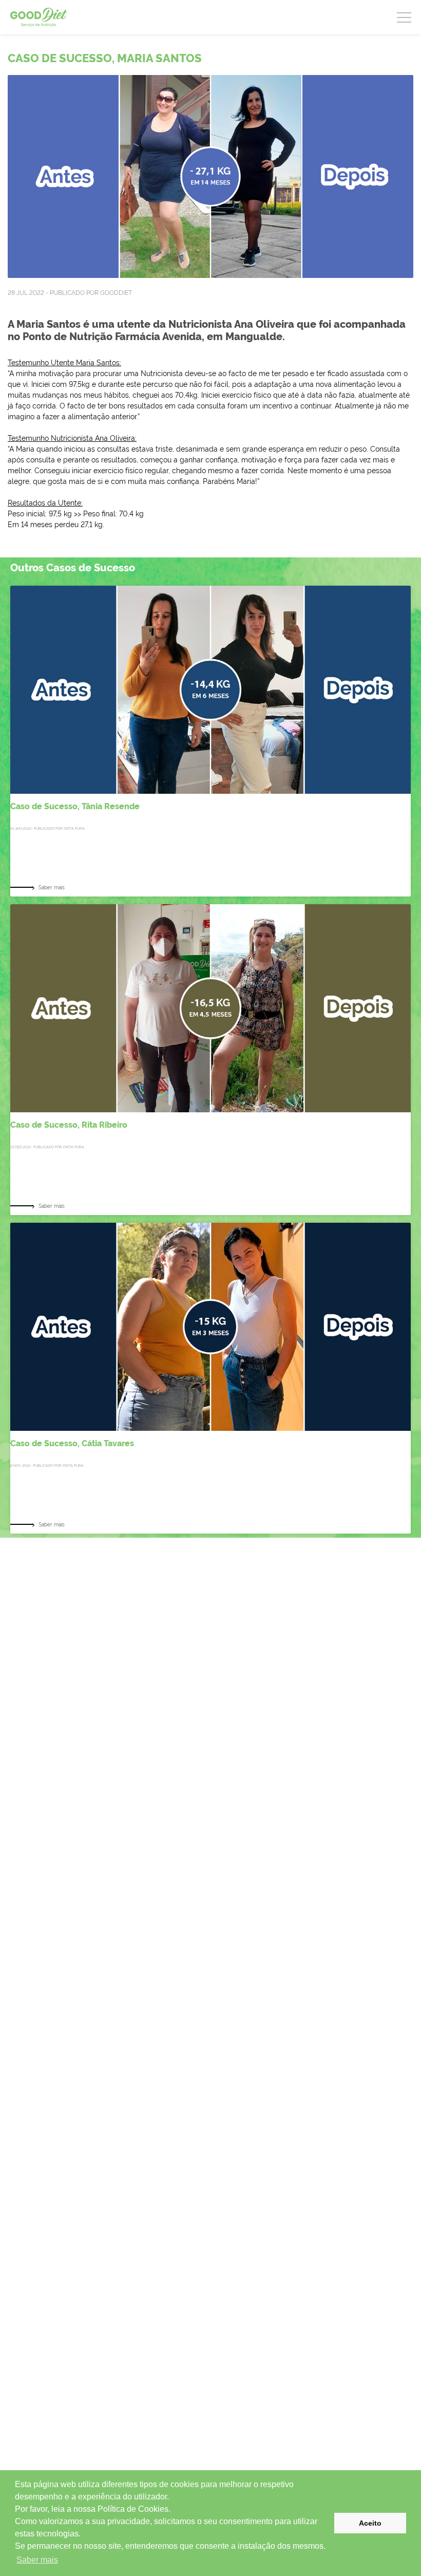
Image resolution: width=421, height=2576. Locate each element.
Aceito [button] (370, 2523)
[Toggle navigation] (404, 16)
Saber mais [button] (37, 2560)
